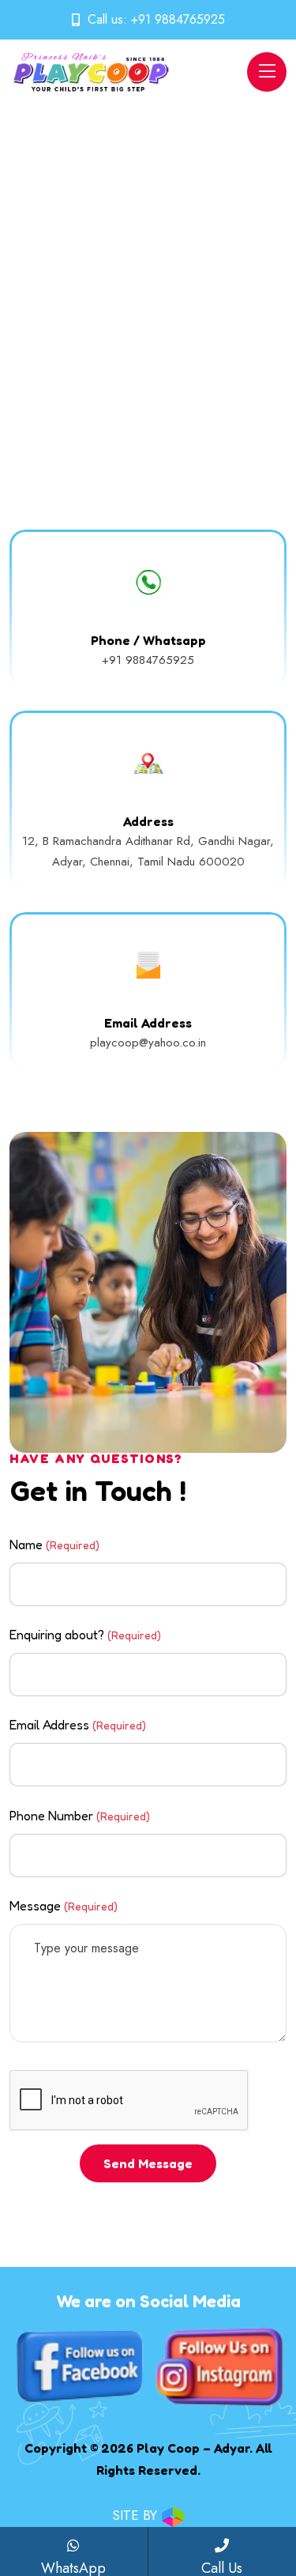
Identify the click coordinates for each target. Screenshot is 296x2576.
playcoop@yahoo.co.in (148, 1043)
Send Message (148, 2163)
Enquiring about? (85, 1635)
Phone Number (80, 1816)
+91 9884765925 (178, 19)
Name (54, 1544)
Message (64, 1906)
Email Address (78, 1725)
